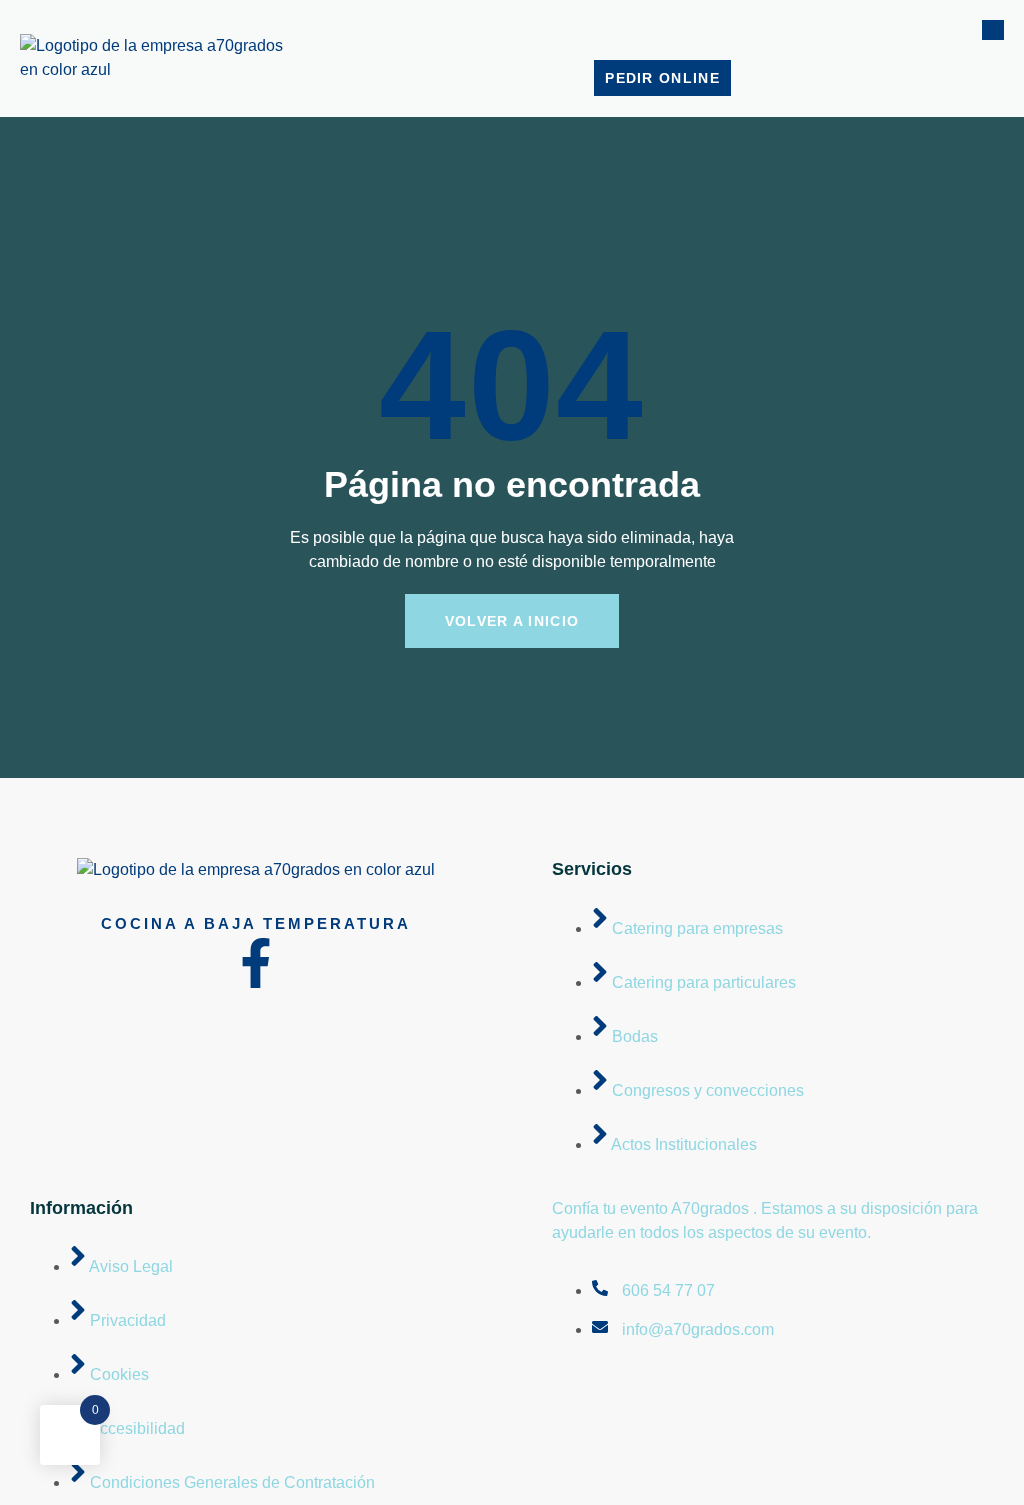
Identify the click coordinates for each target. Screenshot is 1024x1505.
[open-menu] (993, 30)
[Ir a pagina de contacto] (256, 869)
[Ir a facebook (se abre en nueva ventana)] (256, 963)
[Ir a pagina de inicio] (160, 69)
